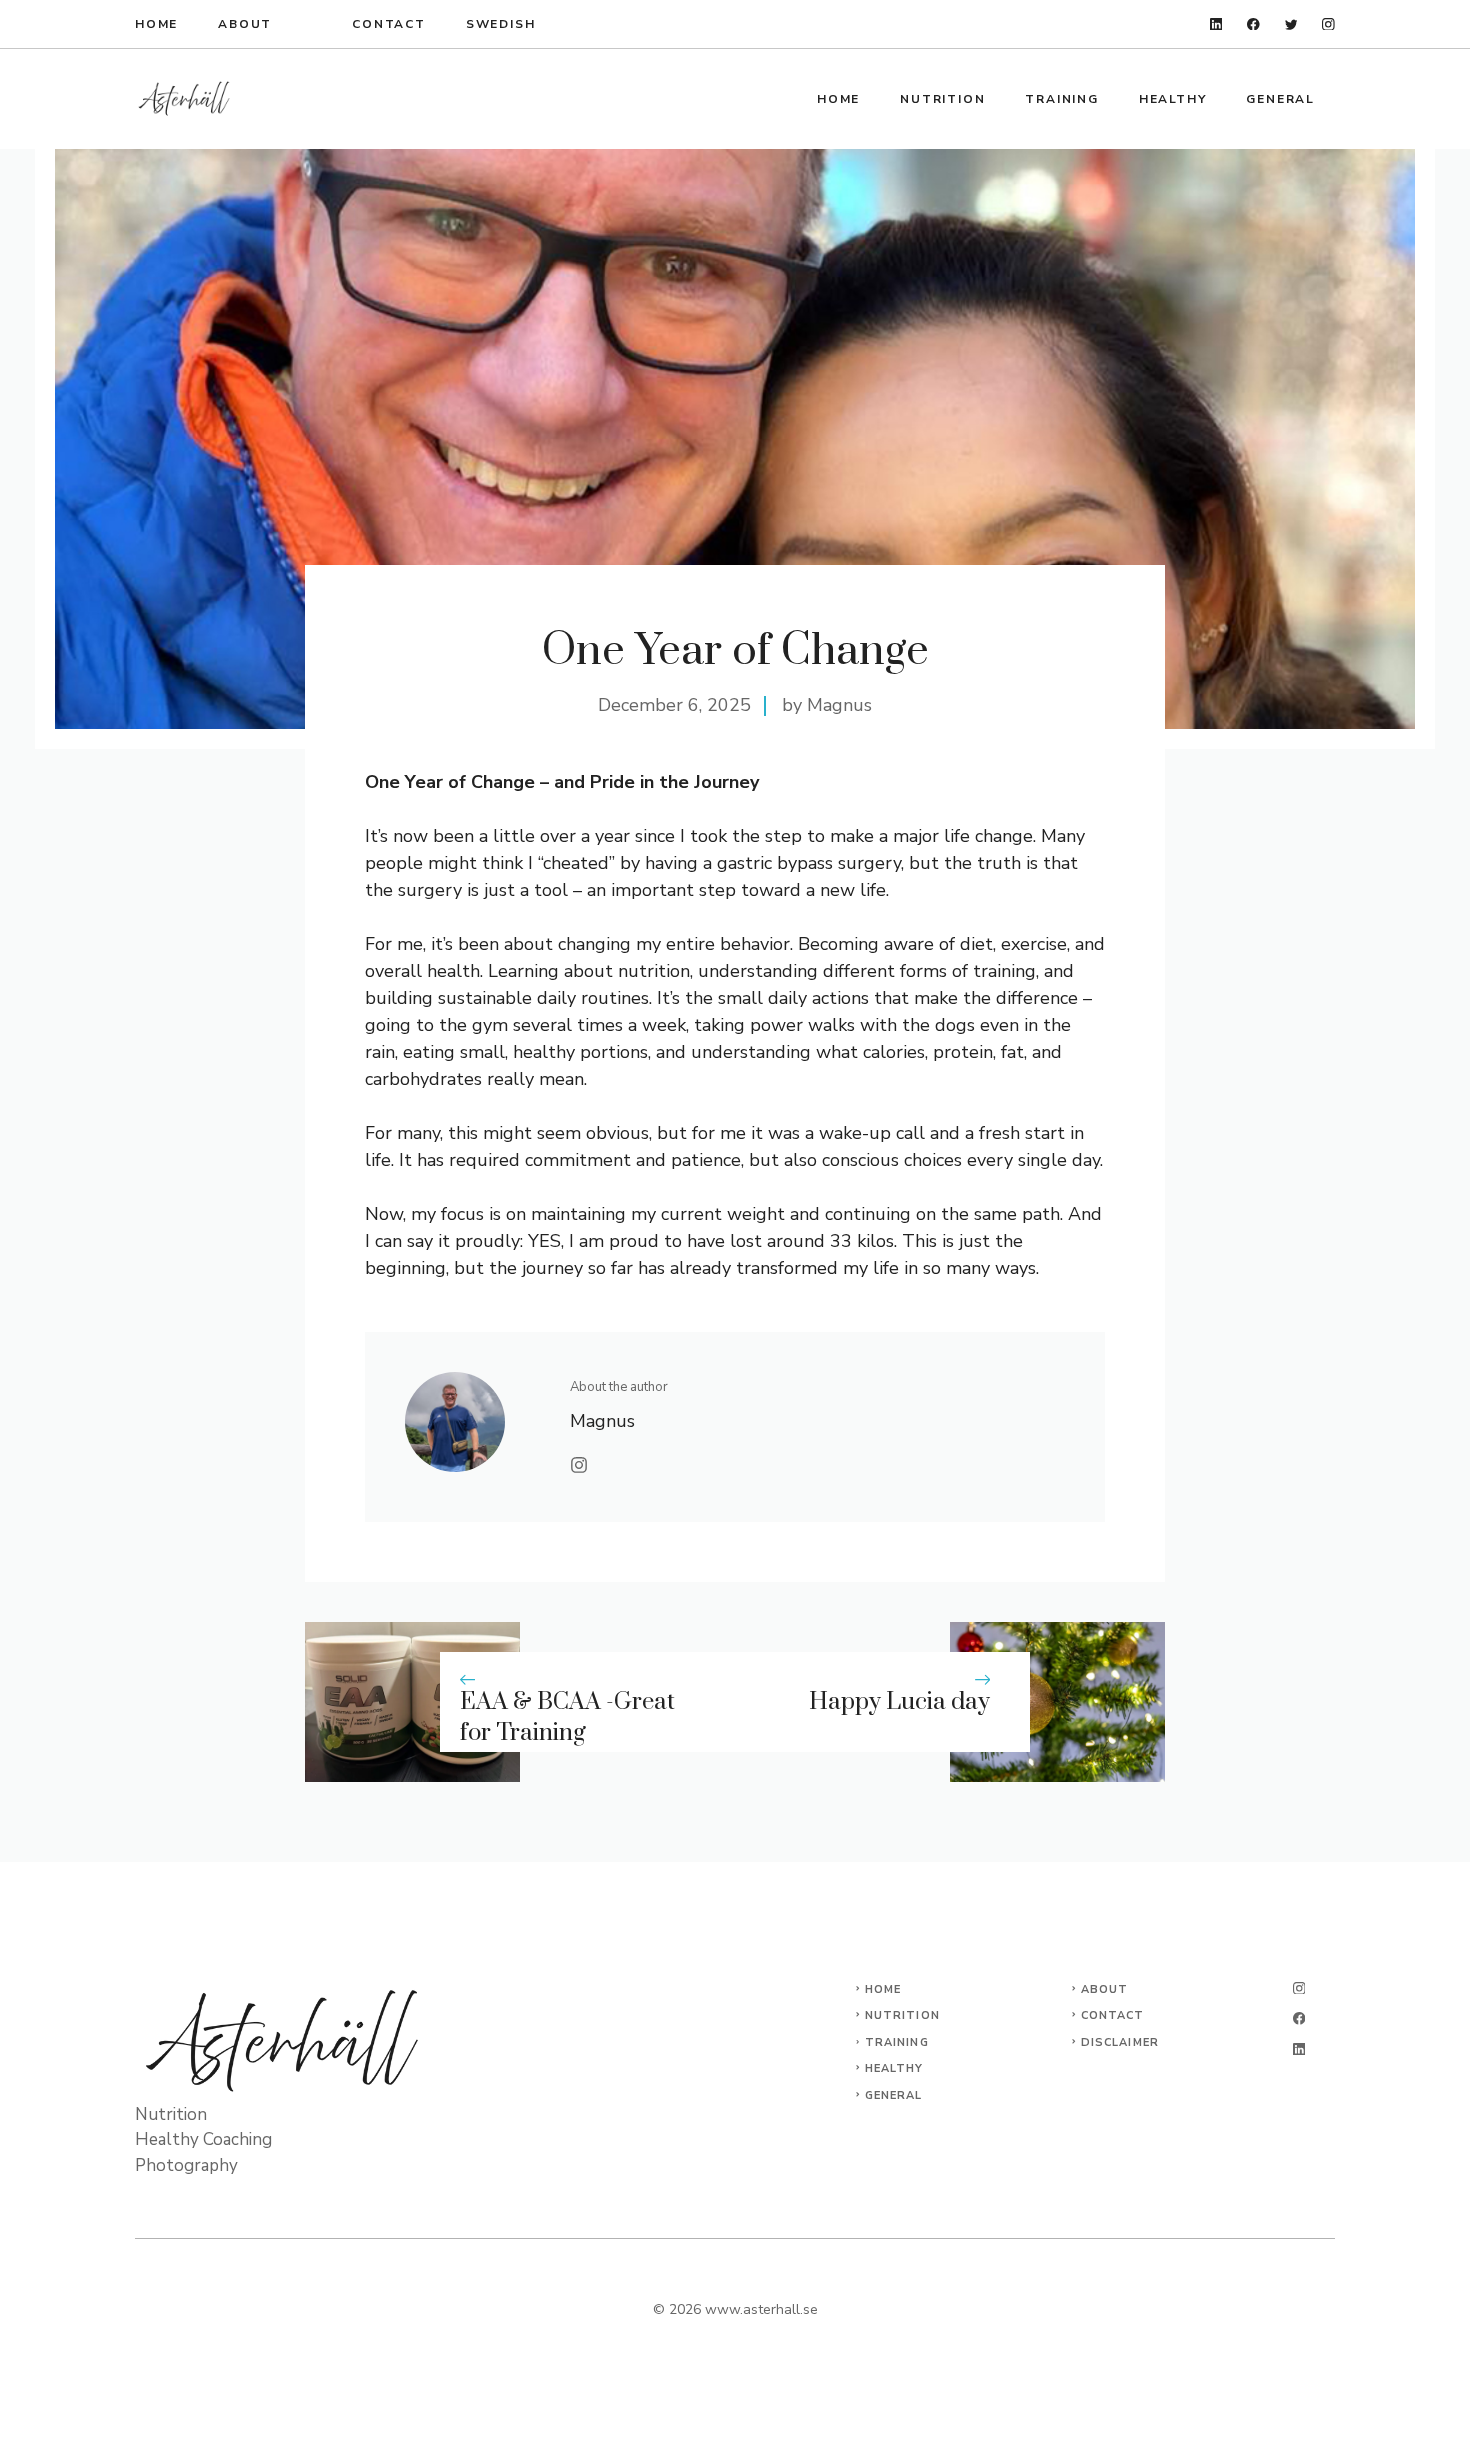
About (245, 24)
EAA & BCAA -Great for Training (567, 1717)
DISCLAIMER (1120, 2042)
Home (838, 99)
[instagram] (1328, 24)
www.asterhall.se (761, 2309)
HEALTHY (1173, 99)
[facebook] (1253, 24)
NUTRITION (942, 99)
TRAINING (1061, 99)
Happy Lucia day (899, 1702)
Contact (389, 24)
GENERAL (1280, 99)
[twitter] (1291, 24)
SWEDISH (501, 24)
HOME (156, 24)
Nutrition (902, 2015)
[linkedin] (1216, 24)
